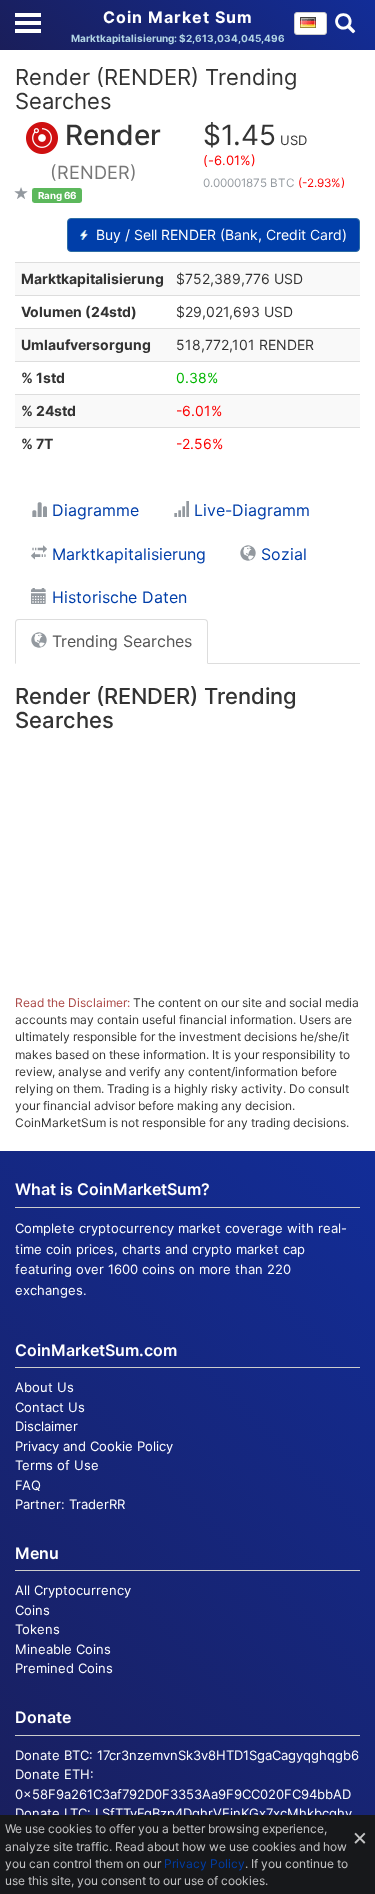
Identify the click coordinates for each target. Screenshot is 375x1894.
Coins (32, 1610)
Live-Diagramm (249, 510)
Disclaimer (46, 1426)
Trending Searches (119, 641)
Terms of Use (57, 1465)
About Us (44, 1387)
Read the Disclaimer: (72, 1002)
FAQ (28, 1485)
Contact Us (50, 1407)
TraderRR (97, 1504)
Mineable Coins (63, 1649)
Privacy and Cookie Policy (94, 1446)
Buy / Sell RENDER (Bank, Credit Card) (219, 234)
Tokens (37, 1629)
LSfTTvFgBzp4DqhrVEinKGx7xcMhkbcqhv (223, 1813)
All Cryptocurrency (73, 1590)
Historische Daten (117, 597)
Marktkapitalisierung (126, 554)
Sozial (281, 554)
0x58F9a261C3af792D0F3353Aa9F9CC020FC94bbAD (183, 1794)
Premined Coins (64, 1668)
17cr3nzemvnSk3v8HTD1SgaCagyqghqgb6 (228, 1755)
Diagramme (93, 510)
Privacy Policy (204, 1863)
